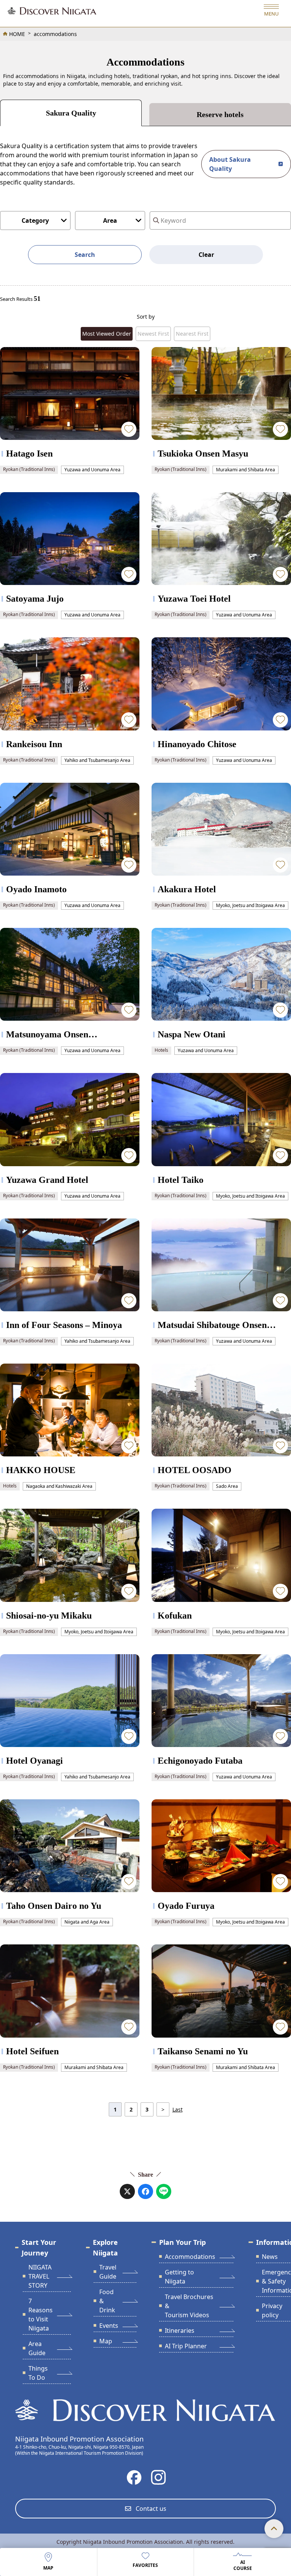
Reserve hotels (220, 114)
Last (178, 2109)
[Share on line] (164, 2191)
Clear (206, 255)
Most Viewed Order (107, 334)
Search (85, 255)
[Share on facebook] (145, 2191)
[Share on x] (127, 2191)
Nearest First (192, 334)
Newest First (153, 334)
